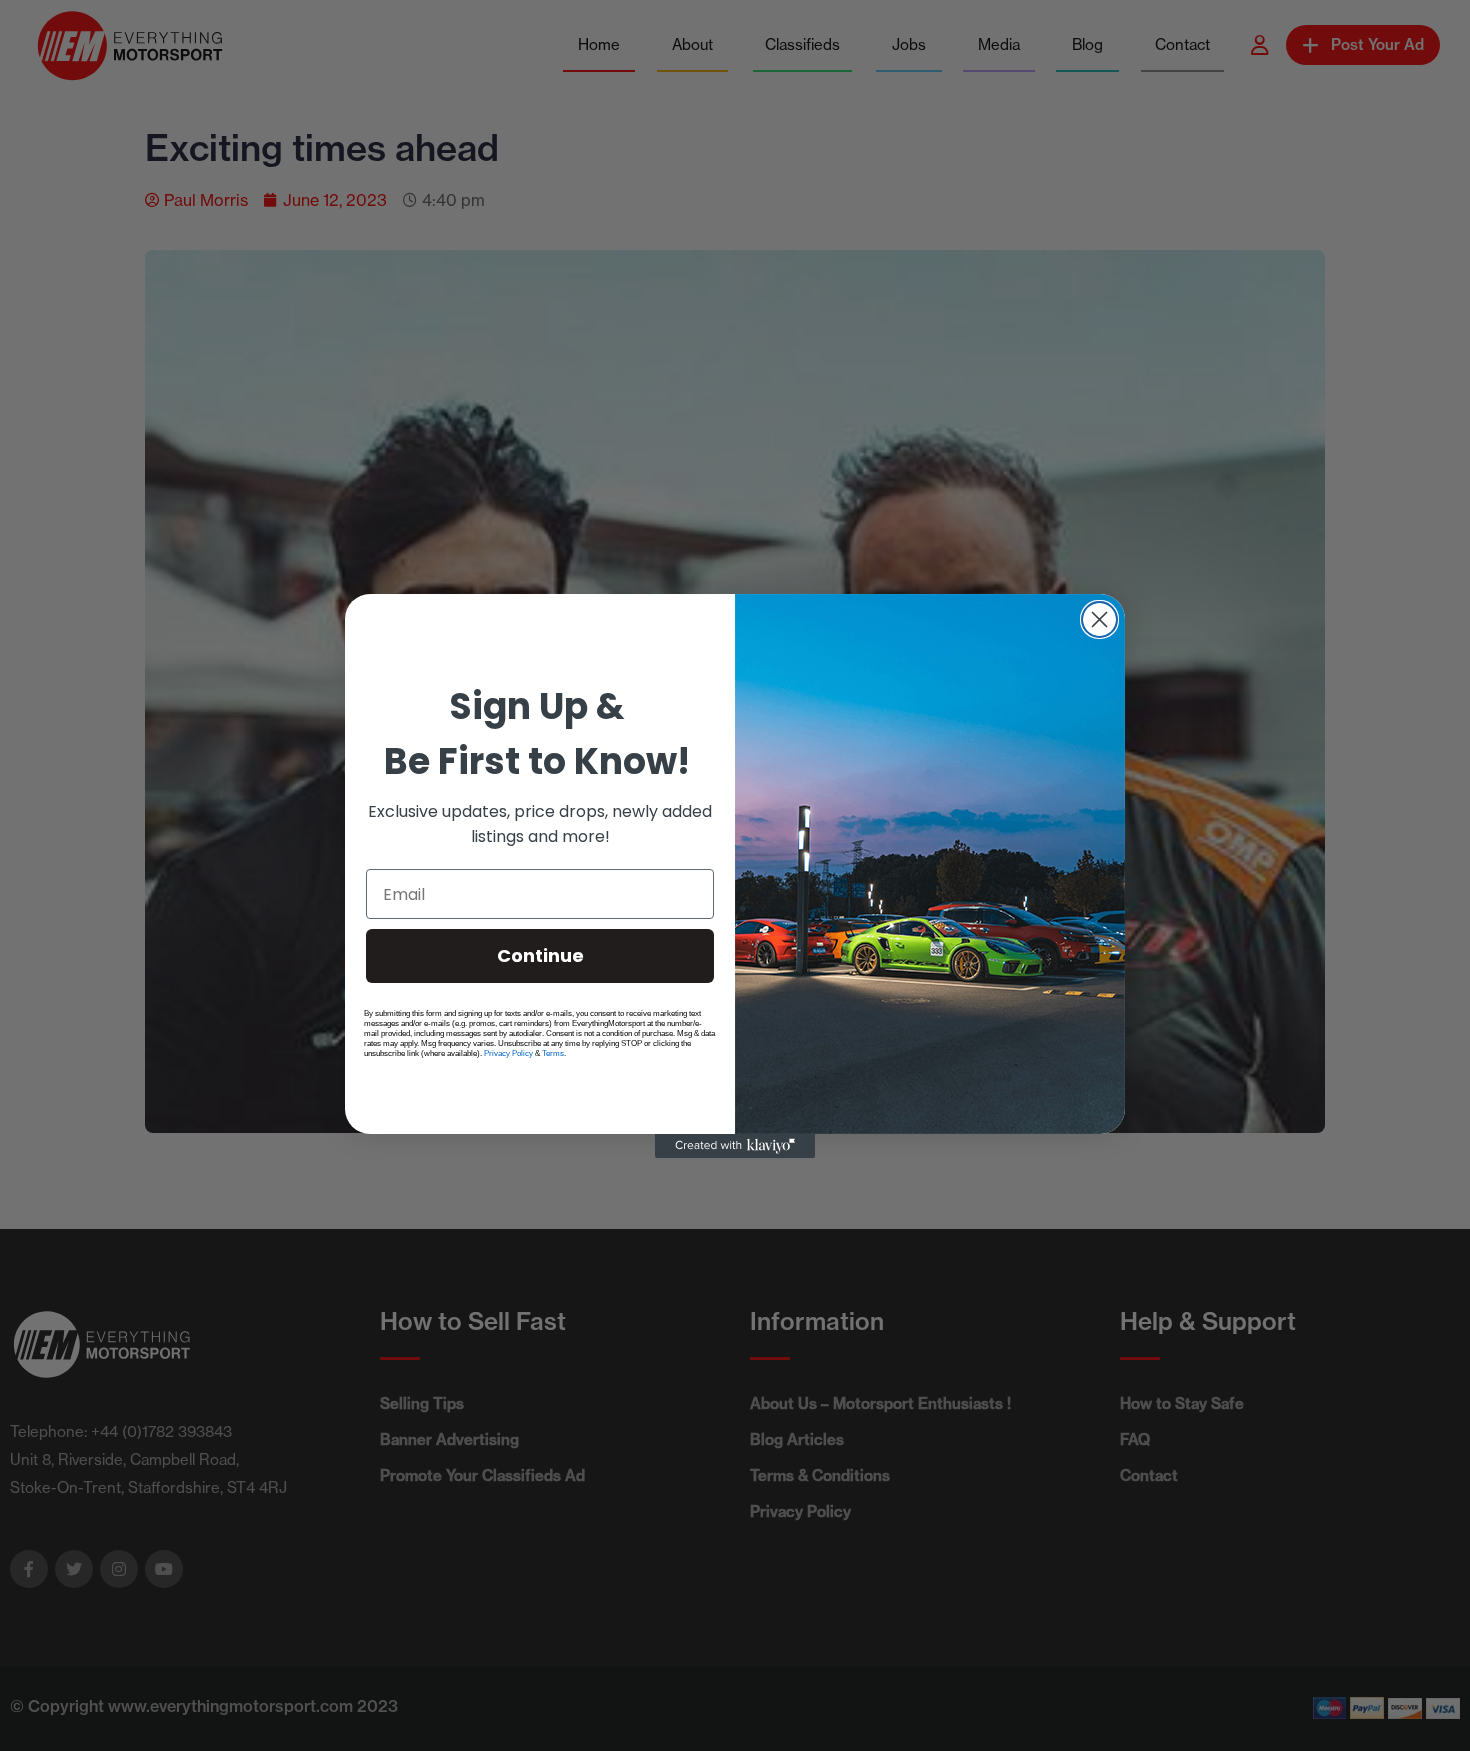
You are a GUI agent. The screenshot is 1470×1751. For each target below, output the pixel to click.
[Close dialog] (1099, 619)
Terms (553, 1053)
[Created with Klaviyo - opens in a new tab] (735, 1146)
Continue (540, 955)
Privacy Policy (508, 1053)
